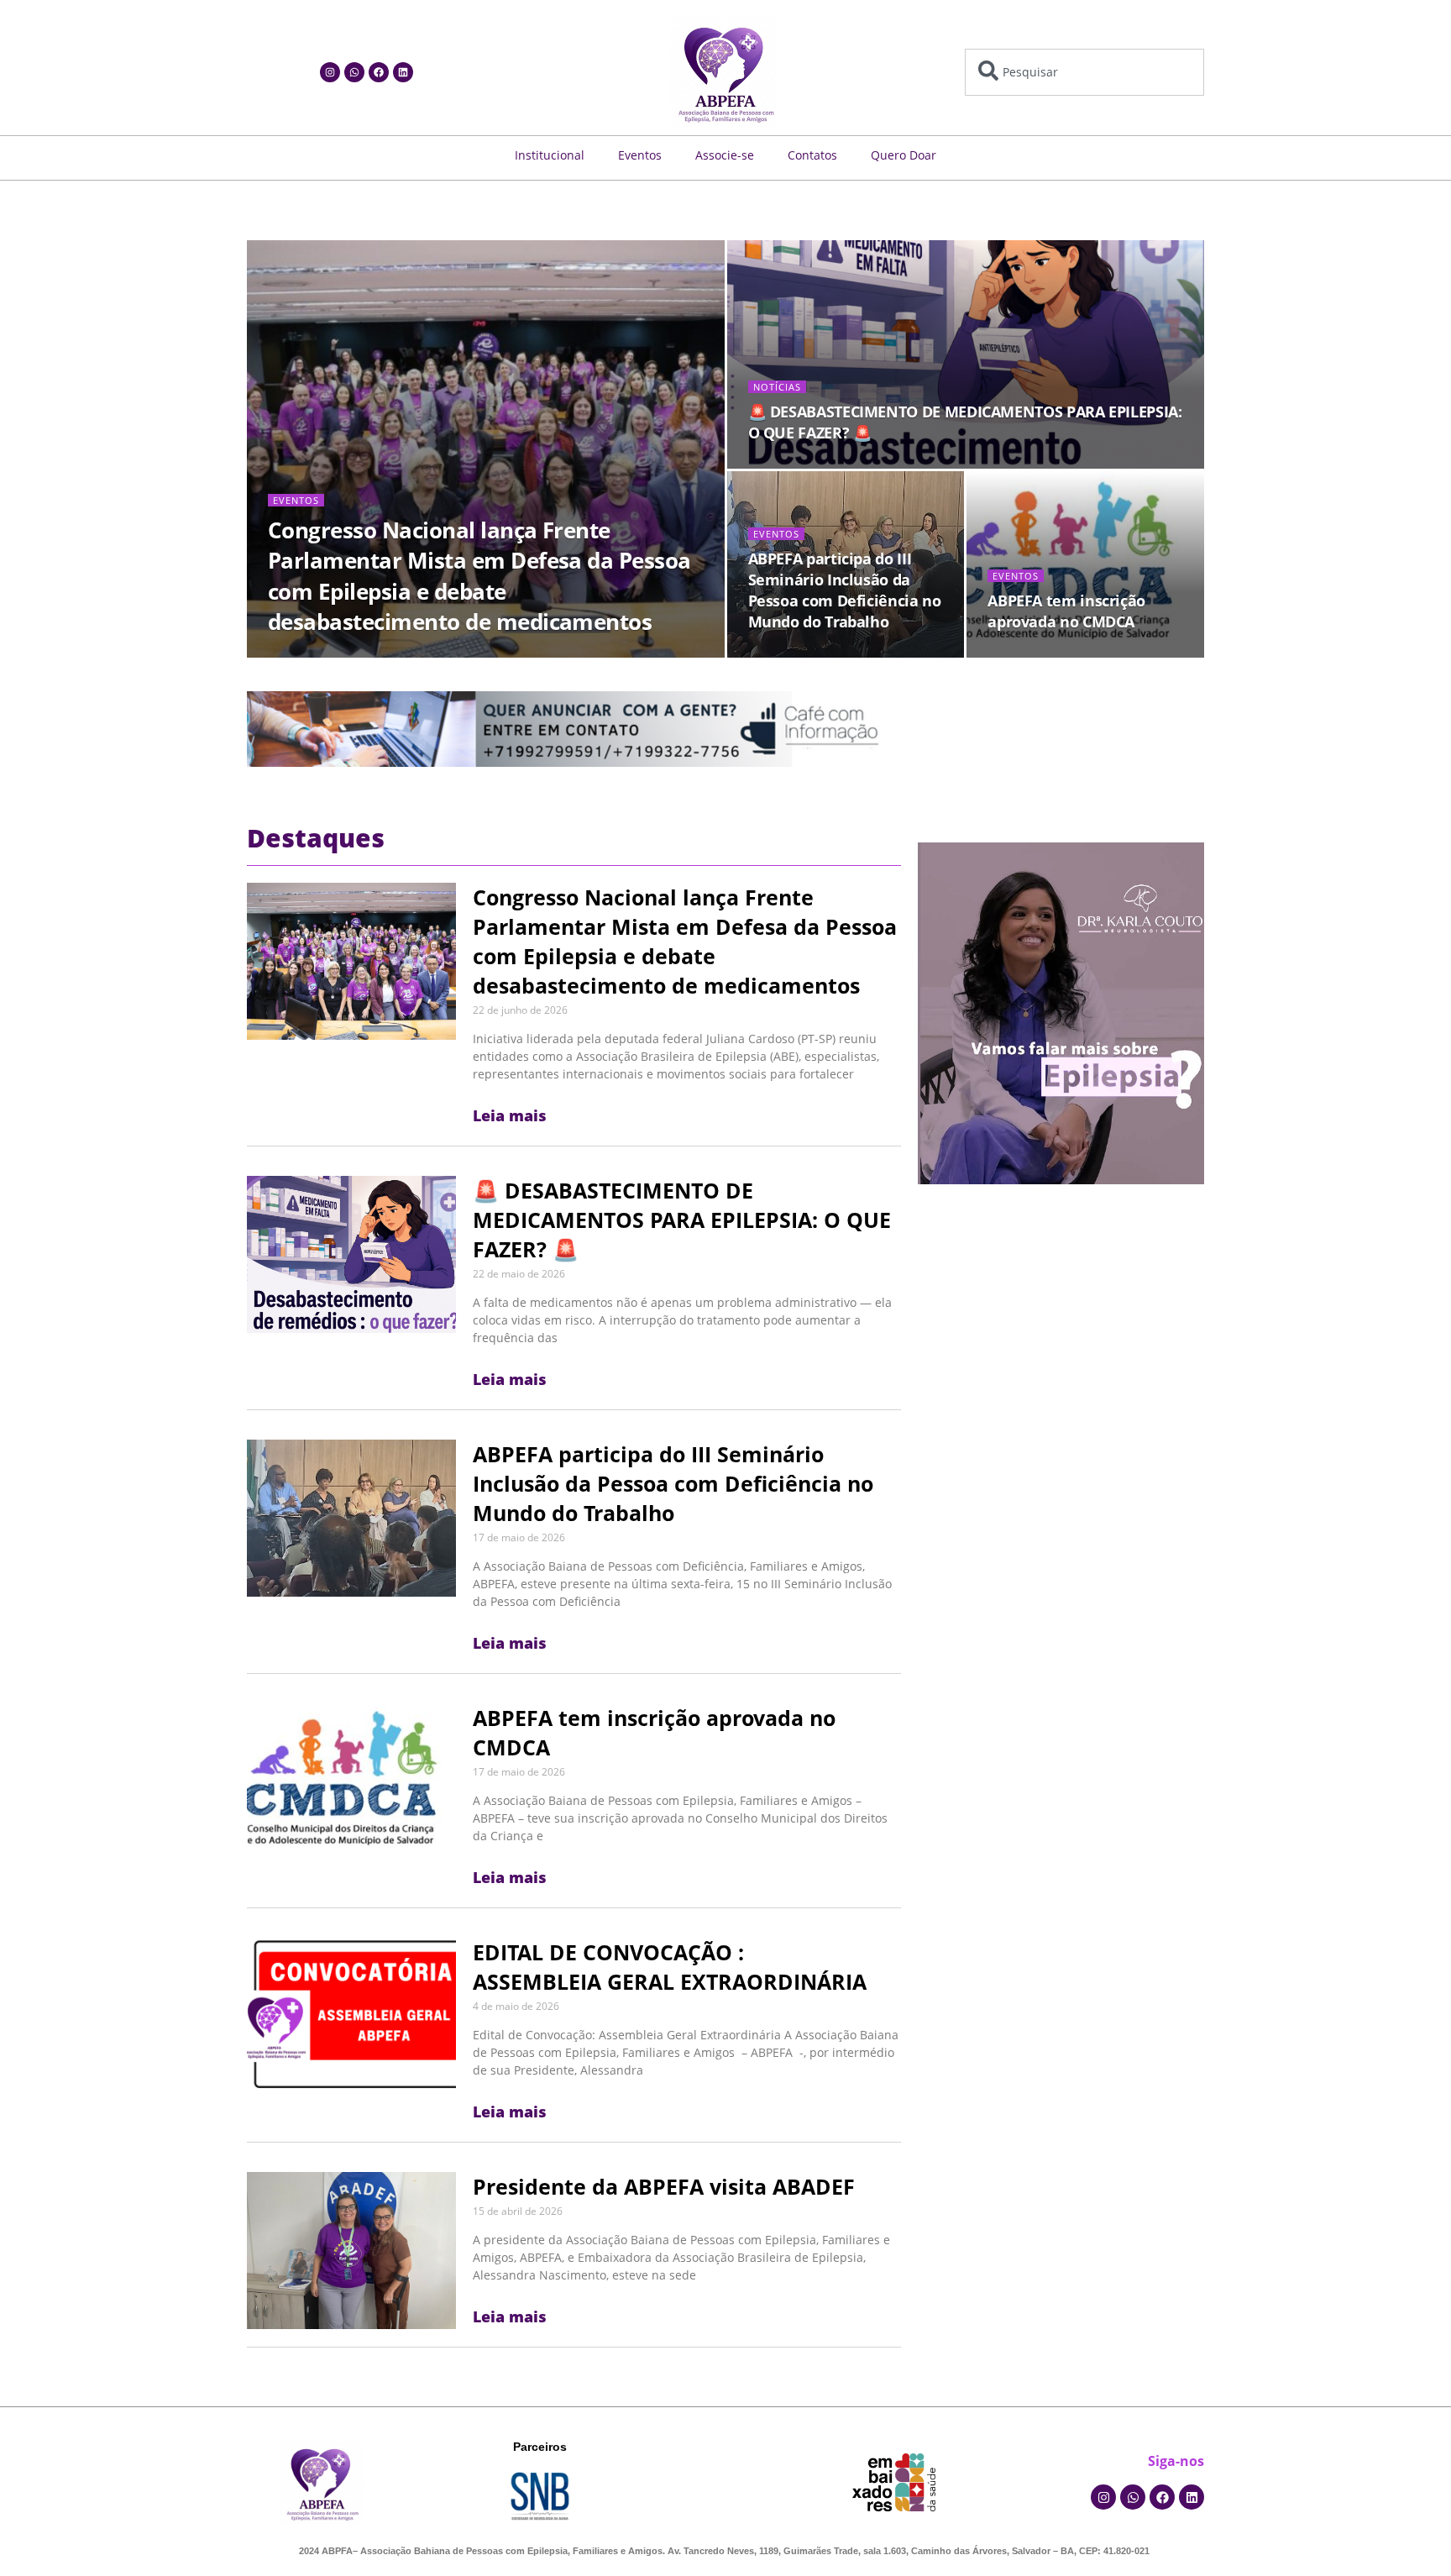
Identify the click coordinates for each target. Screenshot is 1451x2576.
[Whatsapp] (354, 72)
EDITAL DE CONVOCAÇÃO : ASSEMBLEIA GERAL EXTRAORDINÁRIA (670, 1967)
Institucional (550, 155)
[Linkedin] (403, 72)
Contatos (812, 155)
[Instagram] (330, 72)
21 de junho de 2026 (418, 653)
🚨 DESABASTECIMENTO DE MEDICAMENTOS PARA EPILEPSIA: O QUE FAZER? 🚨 (682, 1220)
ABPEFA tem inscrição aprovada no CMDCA (1066, 611)
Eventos (640, 155)
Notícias (777, 387)
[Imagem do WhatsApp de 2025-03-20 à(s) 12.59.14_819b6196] (1061, 1012)
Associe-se (725, 155)
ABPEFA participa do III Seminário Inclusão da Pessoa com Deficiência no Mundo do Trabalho (845, 590)
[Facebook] (379, 72)
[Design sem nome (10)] (569, 728)
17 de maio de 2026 (791, 653)
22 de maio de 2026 (791, 464)
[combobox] (1084, 72)
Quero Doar (904, 155)
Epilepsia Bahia (316, 653)
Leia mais (510, 1115)
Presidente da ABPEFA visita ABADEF (664, 2186)
